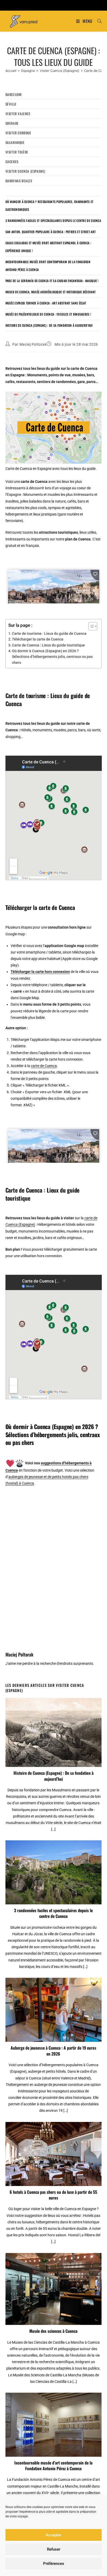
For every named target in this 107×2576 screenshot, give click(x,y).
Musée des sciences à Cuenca (53, 2331)
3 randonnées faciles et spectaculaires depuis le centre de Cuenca (53, 221)
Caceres (12, 162)
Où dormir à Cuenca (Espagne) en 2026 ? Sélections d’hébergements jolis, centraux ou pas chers (52, 657)
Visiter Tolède (17, 152)
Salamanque (15, 142)
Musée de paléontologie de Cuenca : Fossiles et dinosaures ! (48, 314)
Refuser (54, 2549)
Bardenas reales (19, 181)
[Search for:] (98, 21)
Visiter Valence (18, 114)
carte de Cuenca (44, 1066)
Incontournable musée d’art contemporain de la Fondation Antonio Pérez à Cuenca (53, 2466)
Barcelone (14, 94)
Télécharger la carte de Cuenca (38, 639)
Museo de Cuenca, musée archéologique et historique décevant (51, 292)
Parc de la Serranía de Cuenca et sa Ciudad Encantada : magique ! (52, 281)
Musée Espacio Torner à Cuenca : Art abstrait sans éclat (46, 303)
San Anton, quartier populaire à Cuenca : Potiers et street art (51, 232)
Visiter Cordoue (18, 133)
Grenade (12, 123)
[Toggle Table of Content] (90, 626)
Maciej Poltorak (33, 344)
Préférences (54, 2564)
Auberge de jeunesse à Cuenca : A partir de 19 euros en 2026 (53, 2051)
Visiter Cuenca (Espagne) (25, 171)
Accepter (53, 2535)
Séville (11, 104)
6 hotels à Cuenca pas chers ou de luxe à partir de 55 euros (53, 2195)
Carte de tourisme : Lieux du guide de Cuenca (49, 633)
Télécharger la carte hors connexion (40, 972)
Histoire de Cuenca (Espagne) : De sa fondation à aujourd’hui (49, 325)
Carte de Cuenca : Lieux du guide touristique (48, 645)
